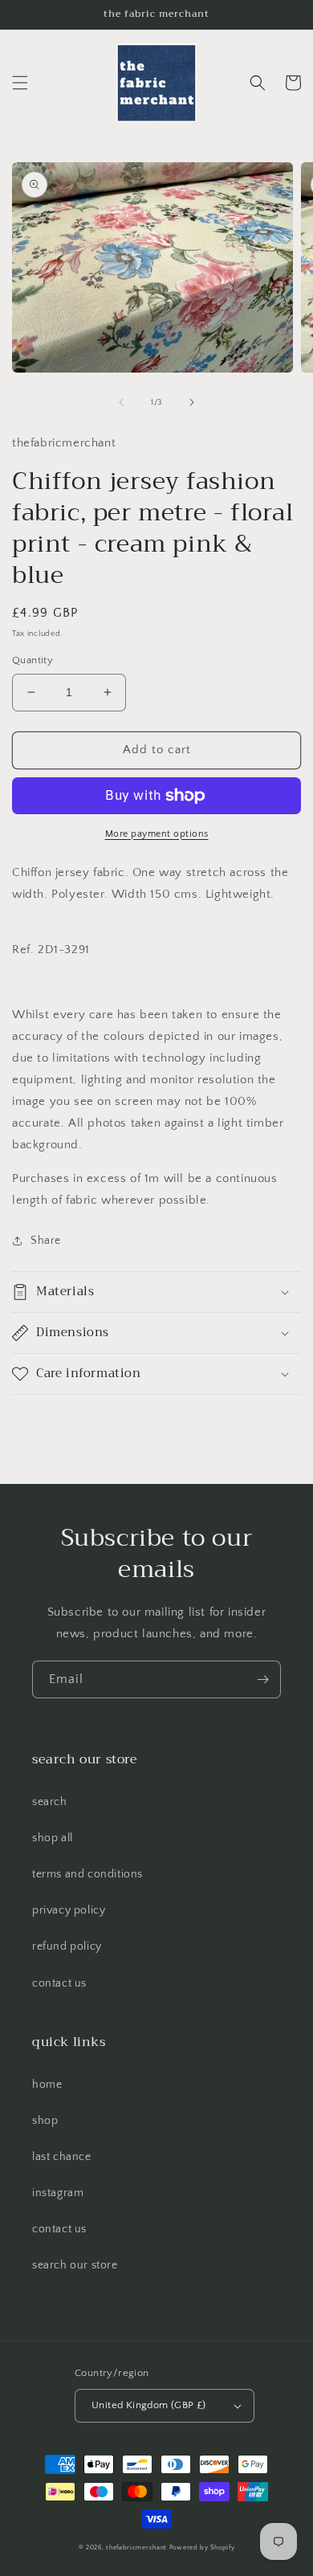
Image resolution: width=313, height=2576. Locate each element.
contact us (59, 1983)
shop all (53, 1838)
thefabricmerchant (136, 2547)
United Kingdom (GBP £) (149, 2405)
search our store (75, 2265)
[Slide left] (121, 402)
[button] (20, 83)
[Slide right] (192, 402)
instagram (58, 2193)
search (50, 1802)
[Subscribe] (262, 1679)
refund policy (67, 1946)
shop (45, 2121)
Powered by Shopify (202, 2547)
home (47, 2085)
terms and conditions (87, 1874)
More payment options (157, 834)
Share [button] (46, 1241)
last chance (62, 2157)
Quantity (33, 660)
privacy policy (69, 1910)
